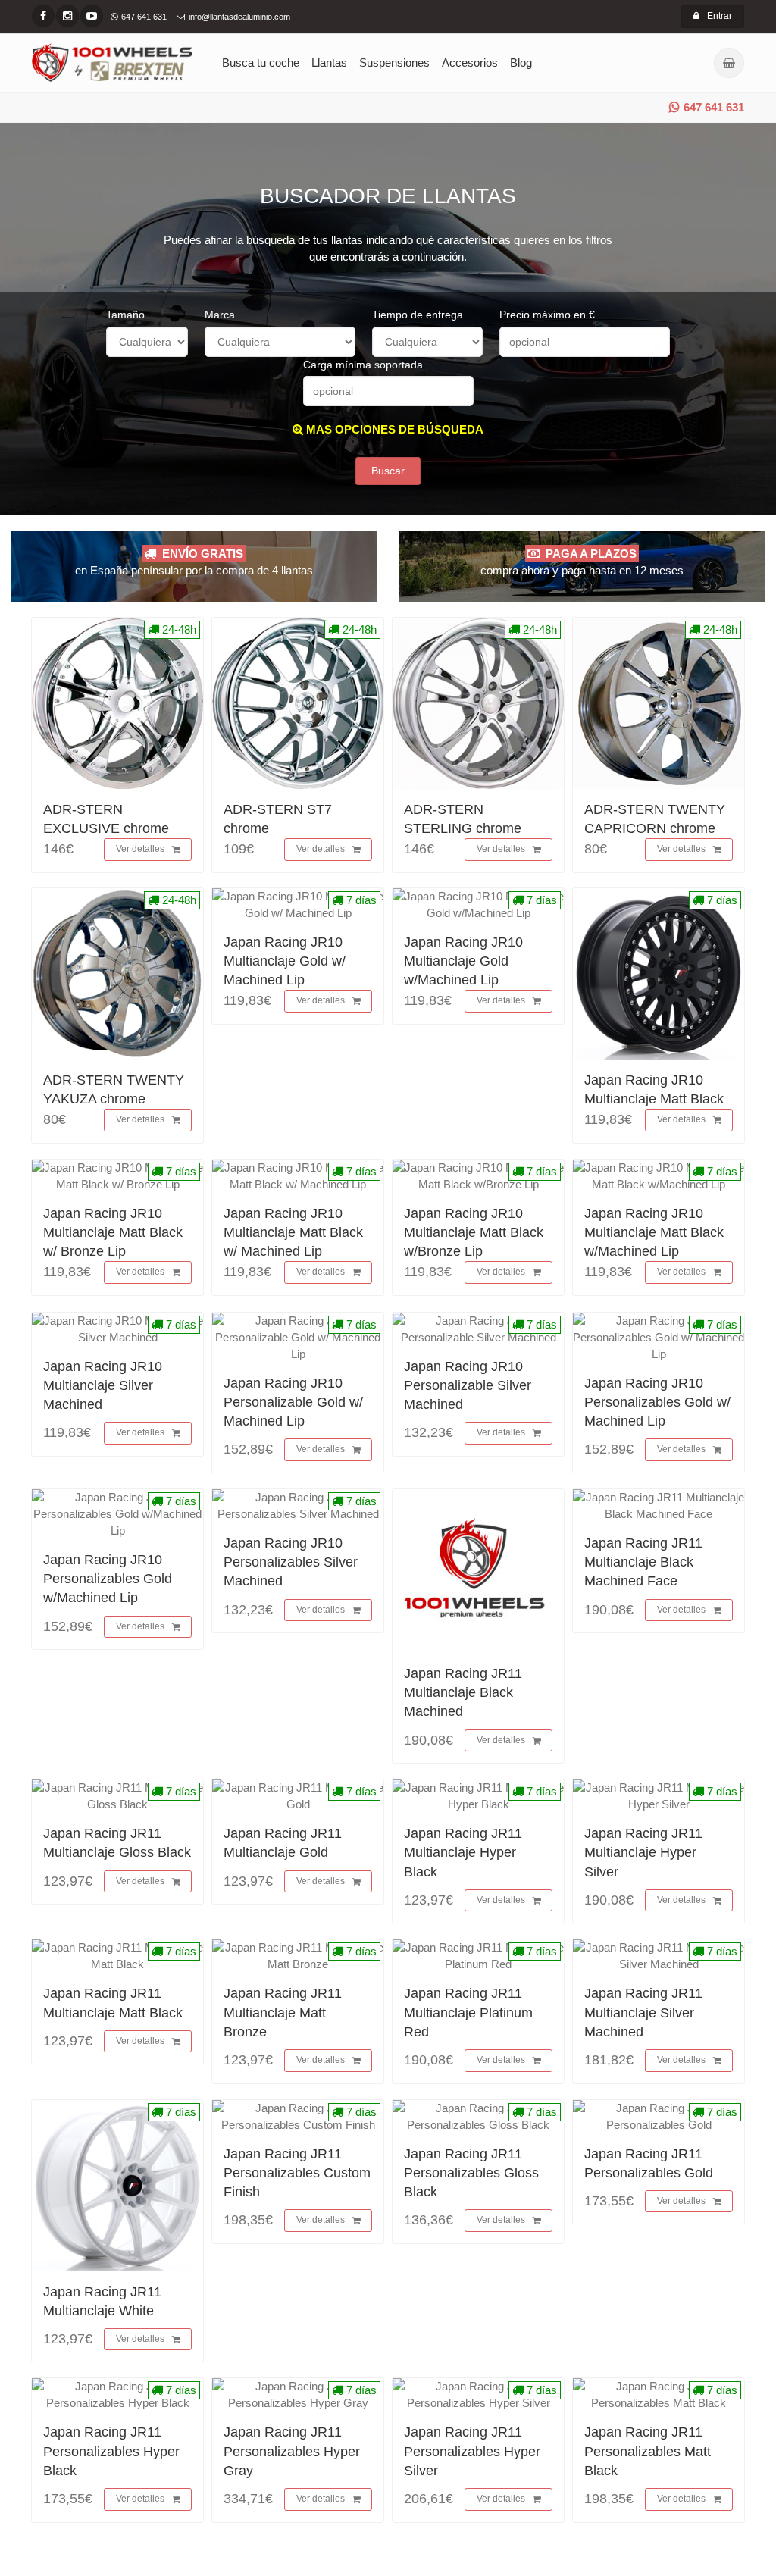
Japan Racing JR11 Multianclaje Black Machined (463, 1692)
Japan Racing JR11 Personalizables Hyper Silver (472, 2451)
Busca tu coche (261, 63)
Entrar (720, 16)
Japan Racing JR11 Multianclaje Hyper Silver (643, 1852)
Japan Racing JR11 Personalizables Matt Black (648, 2451)
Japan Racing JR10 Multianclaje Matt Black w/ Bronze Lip (113, 1232)
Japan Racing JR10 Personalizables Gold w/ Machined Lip (657, 1402)
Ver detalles (140, 849)
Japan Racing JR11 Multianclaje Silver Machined (643, 2012)
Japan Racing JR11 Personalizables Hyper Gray (292, 2451)
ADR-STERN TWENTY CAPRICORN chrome (655, 819)
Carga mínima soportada (363, 365)
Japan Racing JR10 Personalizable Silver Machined (468, 1385)
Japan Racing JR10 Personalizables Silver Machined (291, 1562)
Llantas (329, 63)
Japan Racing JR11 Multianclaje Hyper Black (463, 1852)
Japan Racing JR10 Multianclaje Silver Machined (103, 1385)
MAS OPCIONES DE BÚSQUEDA (393, 429)
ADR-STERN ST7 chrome (278, 819)
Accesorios (470, 63)
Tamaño (125, 315)
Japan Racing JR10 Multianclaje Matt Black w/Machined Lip (654, 1232)
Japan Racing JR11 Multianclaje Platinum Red (468, 2012)
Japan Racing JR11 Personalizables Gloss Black (471, 2173)
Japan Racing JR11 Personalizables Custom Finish (297, 2173)
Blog (521, 63)
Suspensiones (394, 63)
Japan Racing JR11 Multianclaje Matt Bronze (283, 2012)
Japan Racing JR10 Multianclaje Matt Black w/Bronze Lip (474, 1232)
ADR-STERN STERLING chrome (463, 819)
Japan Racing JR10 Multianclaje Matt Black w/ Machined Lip (293, 1232)
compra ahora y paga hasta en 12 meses (582, 562)
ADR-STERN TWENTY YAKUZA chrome (114, 1089)
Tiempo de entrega (418, 315)
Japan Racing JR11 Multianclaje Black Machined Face (643, 1562)
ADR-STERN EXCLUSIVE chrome (106, 819)
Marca (220, 315)
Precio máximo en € (547, 315)
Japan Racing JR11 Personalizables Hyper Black (111, 2451)
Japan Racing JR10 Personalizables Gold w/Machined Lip (108, 1579)
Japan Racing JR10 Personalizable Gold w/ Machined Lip (293, 1402)
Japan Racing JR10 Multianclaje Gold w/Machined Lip (463, 961)
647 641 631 (714, 107)
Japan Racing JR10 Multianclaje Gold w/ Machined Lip (285, 961)
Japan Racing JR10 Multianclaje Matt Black (654, 1089)
